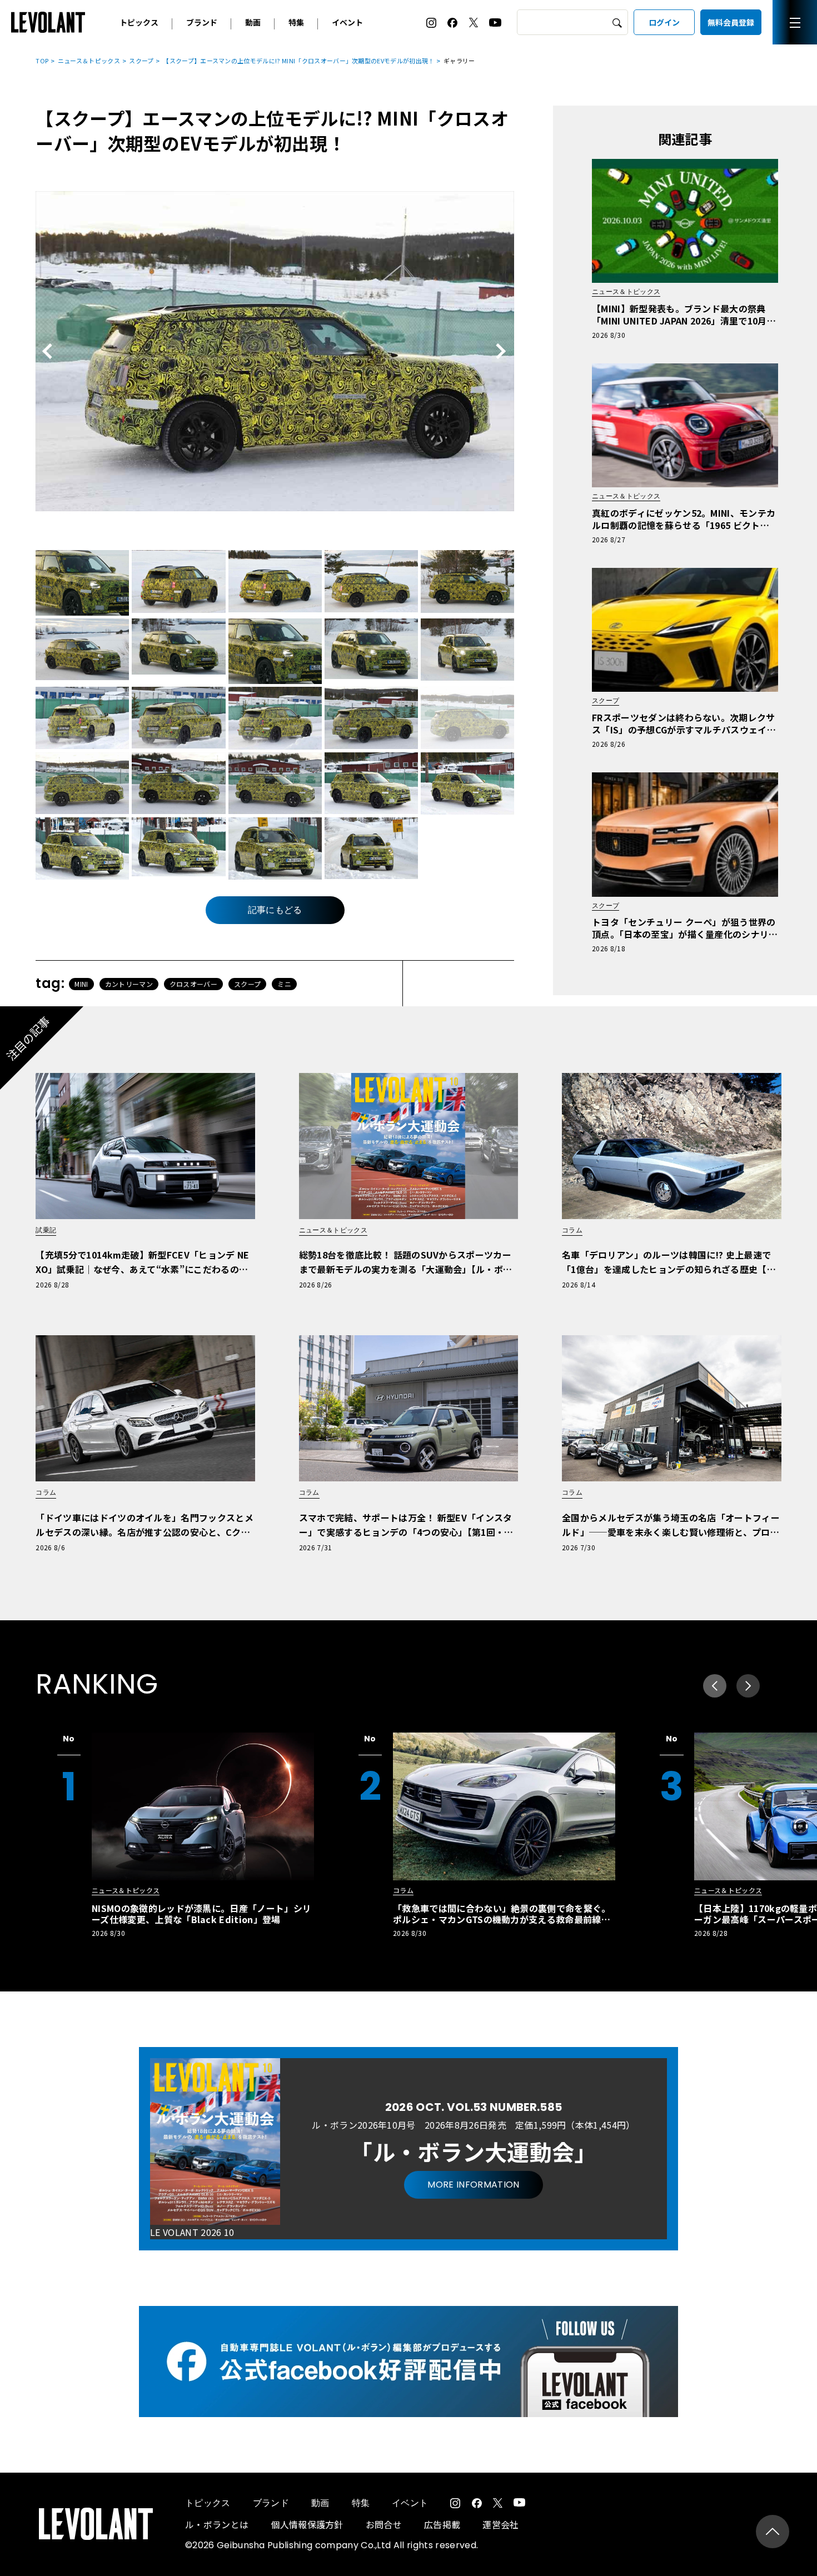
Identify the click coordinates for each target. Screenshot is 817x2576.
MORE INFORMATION (473, 2185)
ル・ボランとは (217, 2524)
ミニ (284, 984)
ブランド (202, 22)
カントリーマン (129, 984)
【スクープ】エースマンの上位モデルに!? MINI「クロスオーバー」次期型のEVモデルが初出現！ (298, 61)
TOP (42, 61)
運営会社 (500, 2524)
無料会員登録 (731, 22)
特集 (296, 22)
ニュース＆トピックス (89, 61)
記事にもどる (275, 910)
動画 (253, 22)
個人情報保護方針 (307, 2524)
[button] (748, 1686)
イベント (347, 22)
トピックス (139, 22)
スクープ (141, 61)
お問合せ (384, 2524)
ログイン (664, 22)
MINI (81, 984)
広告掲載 (442, 2524)
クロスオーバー (193, 984)
